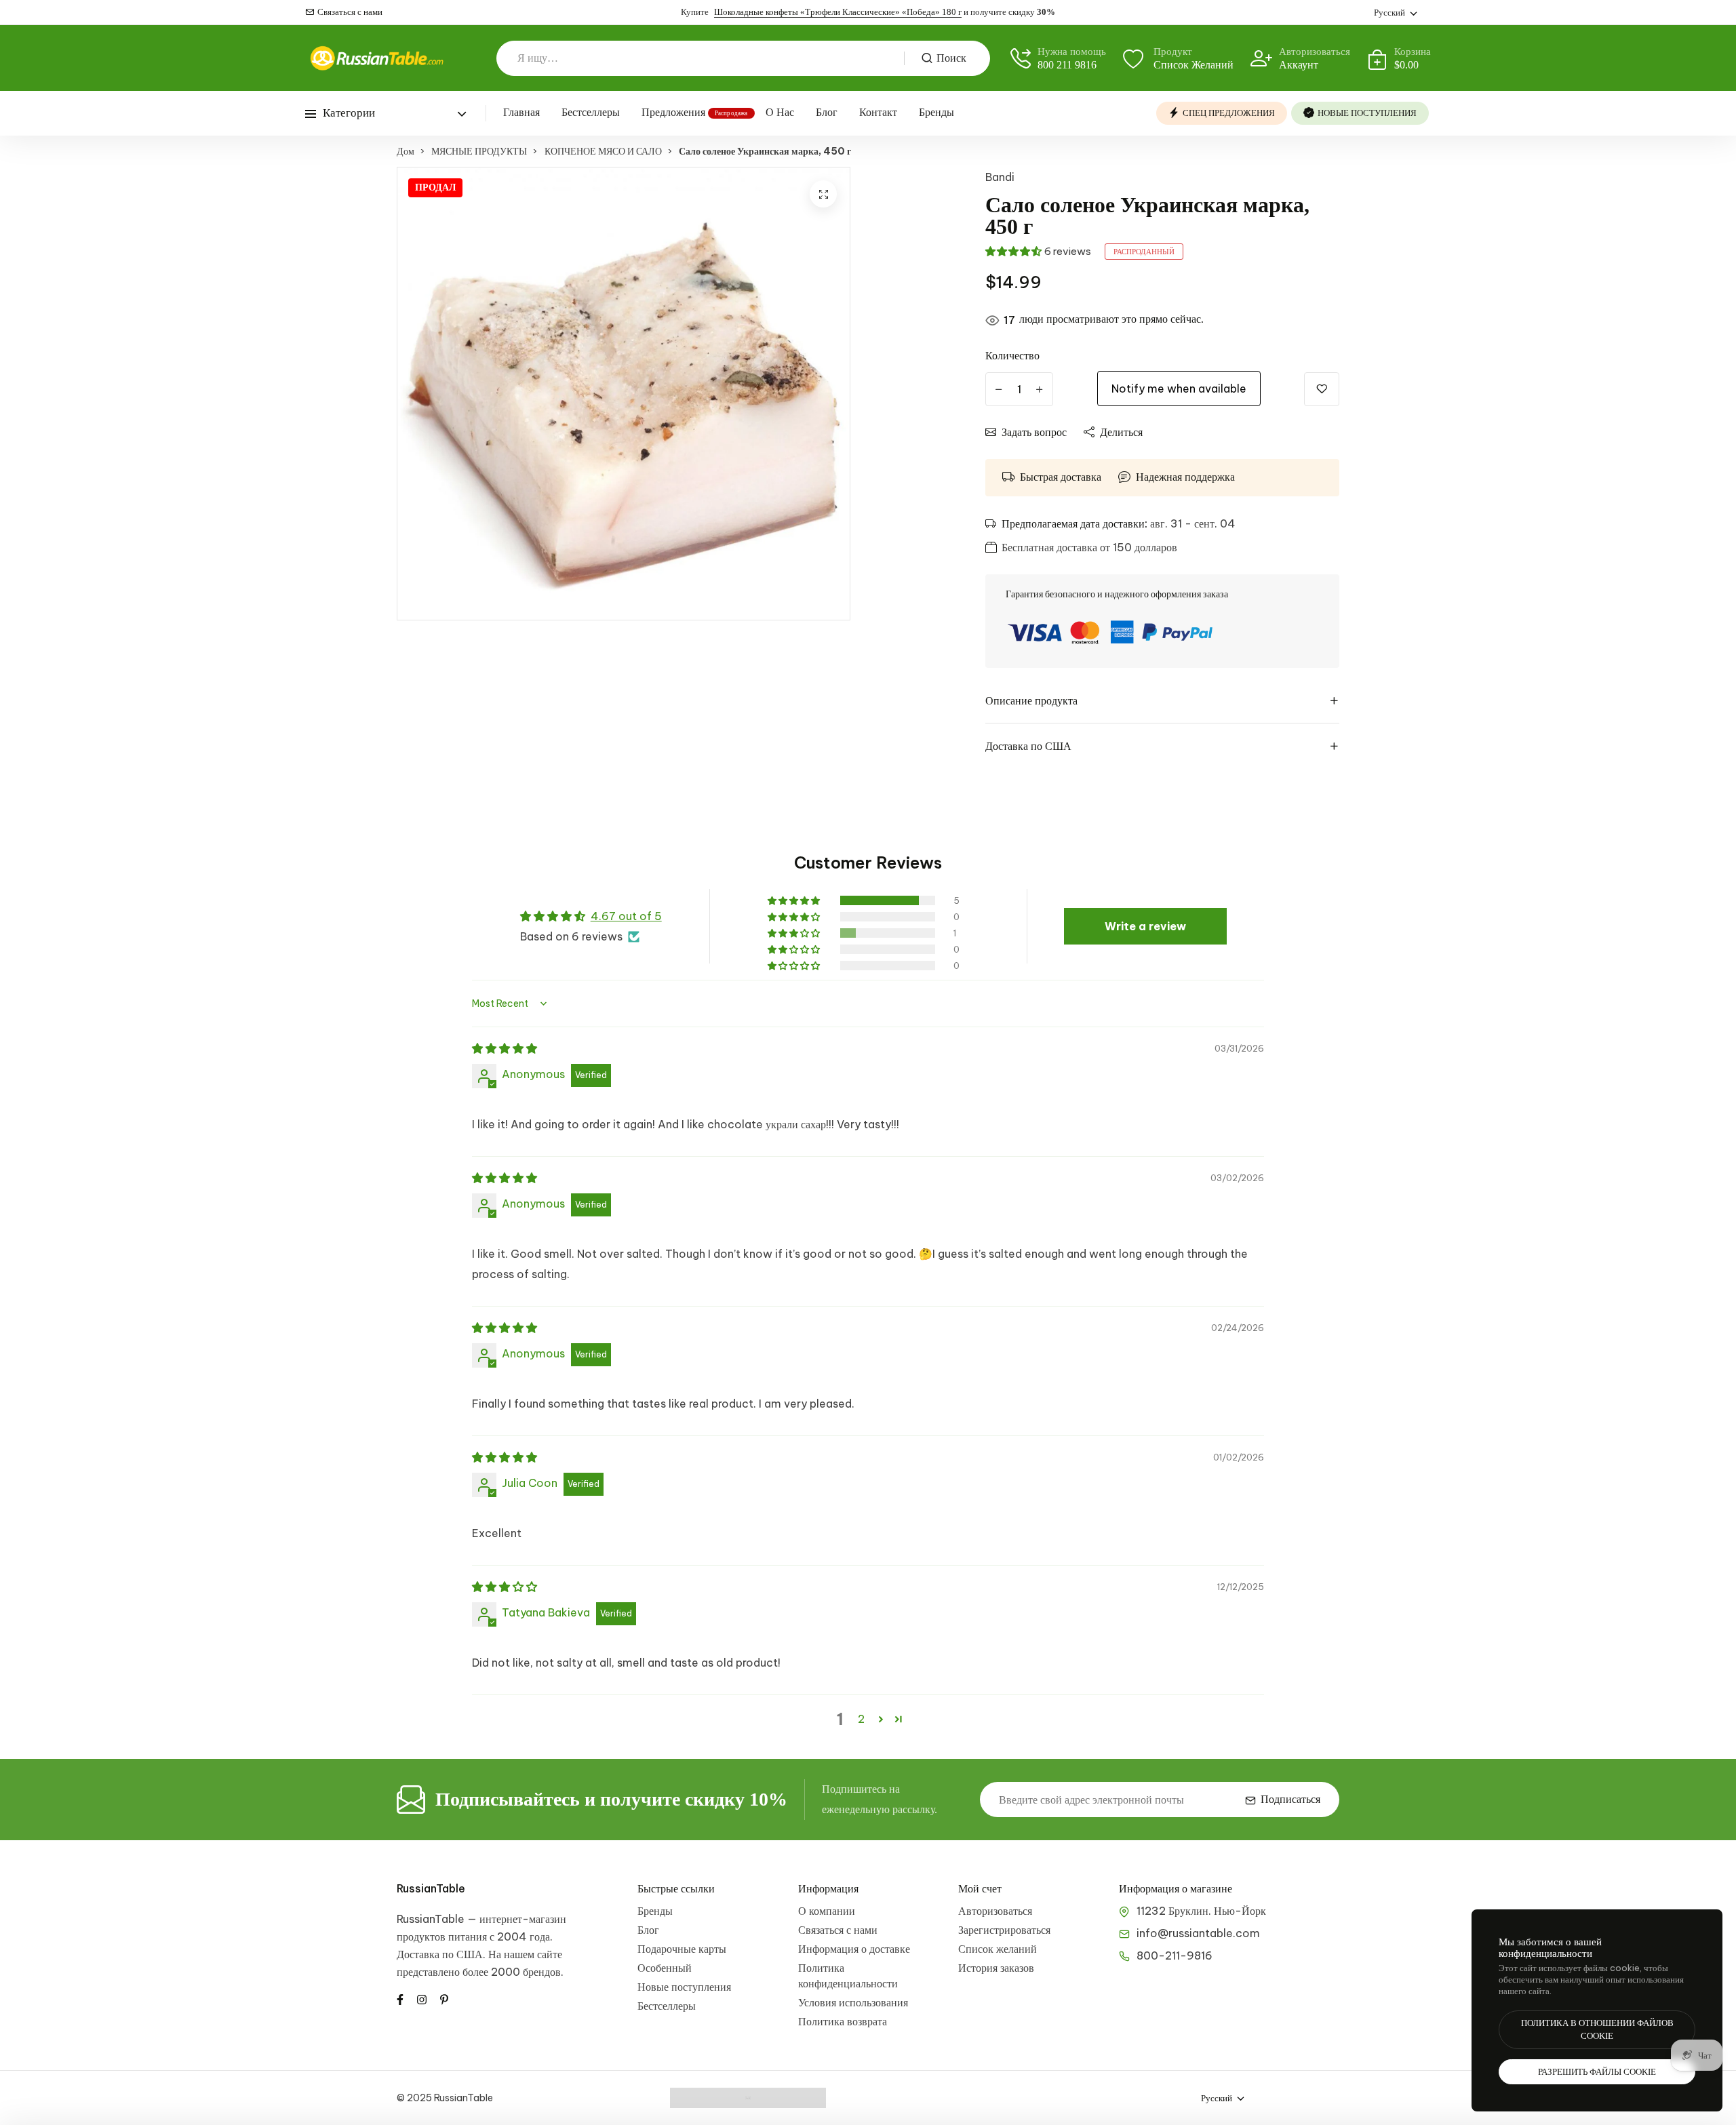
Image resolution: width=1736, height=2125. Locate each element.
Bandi (1000, 177)
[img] (505, 1048)
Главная (521, 112)
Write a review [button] (1145, 926)
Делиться (1121, 432)
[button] (1013, 251)
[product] (823, 194)
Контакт (878, 112)
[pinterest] (444, 1998)
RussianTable (431, 1888)
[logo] (376, 58)
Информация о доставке (854, 1949)
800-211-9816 (1175, 1955)
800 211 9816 (1067, 65)
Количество (1012, 355)
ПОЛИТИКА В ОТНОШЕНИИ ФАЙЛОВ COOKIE (1597, 2030)
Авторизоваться (995, 1911)
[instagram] (422, 1998)
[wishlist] (1322, 389)
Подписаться (1290, 1799)
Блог (827, 112)
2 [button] (861, 1719)
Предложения (673, 112)
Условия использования (853, 2002)
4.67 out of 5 (626, 916)
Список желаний (998, 1949)
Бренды (936, 112)
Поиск (951, 58)
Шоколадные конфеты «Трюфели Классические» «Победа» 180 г (838, 12)
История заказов (996, 1968)
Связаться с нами (350, 12)
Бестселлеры (591, 112)
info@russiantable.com (1198, 1933)
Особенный (665, 1968)
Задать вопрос (1034, 432)
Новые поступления (684, 1987)
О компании (827, 1911)
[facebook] (400, 1998)
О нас (780, 112)
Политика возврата (843, 2021)
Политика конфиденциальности (848, 1975)
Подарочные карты (682, 1949)
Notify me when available (1179, 389)
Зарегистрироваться (1004, 1930)
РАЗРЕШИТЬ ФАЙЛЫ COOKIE (1597, 2072)
